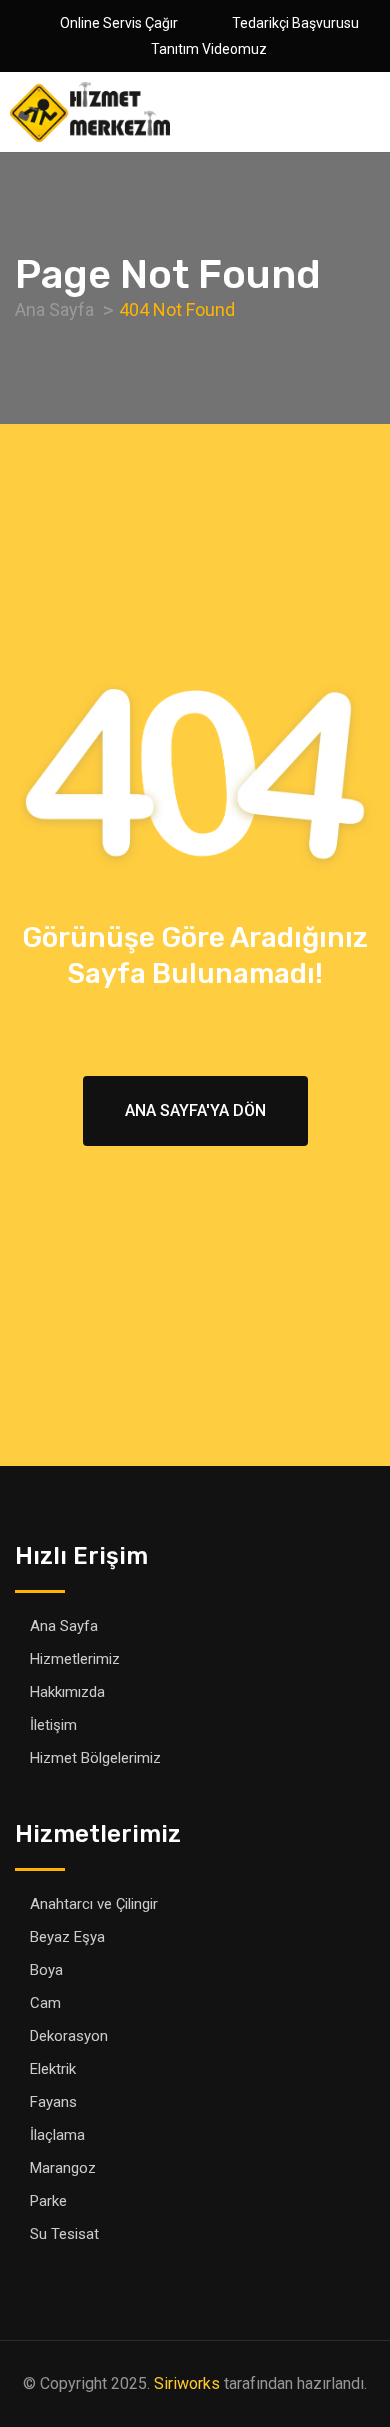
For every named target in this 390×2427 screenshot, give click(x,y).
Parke (48, 2201)
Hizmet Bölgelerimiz (95, 1758)
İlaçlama (57, 2135)
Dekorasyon (69, 2036)
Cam (45, 2003)
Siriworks (187, 2383)
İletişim (53, 1725)
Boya (46, 1970)
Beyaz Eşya (67, 1937)
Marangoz (63, 2168)
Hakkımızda (67, 1692)
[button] (374, 112)
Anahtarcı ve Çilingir (94, 1904)
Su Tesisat (64, 2234)
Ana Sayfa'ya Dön (195, 1110)
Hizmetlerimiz (75, 1659)
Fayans (53, 2102)
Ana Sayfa (64, 1626)
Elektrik (53, 2069)
